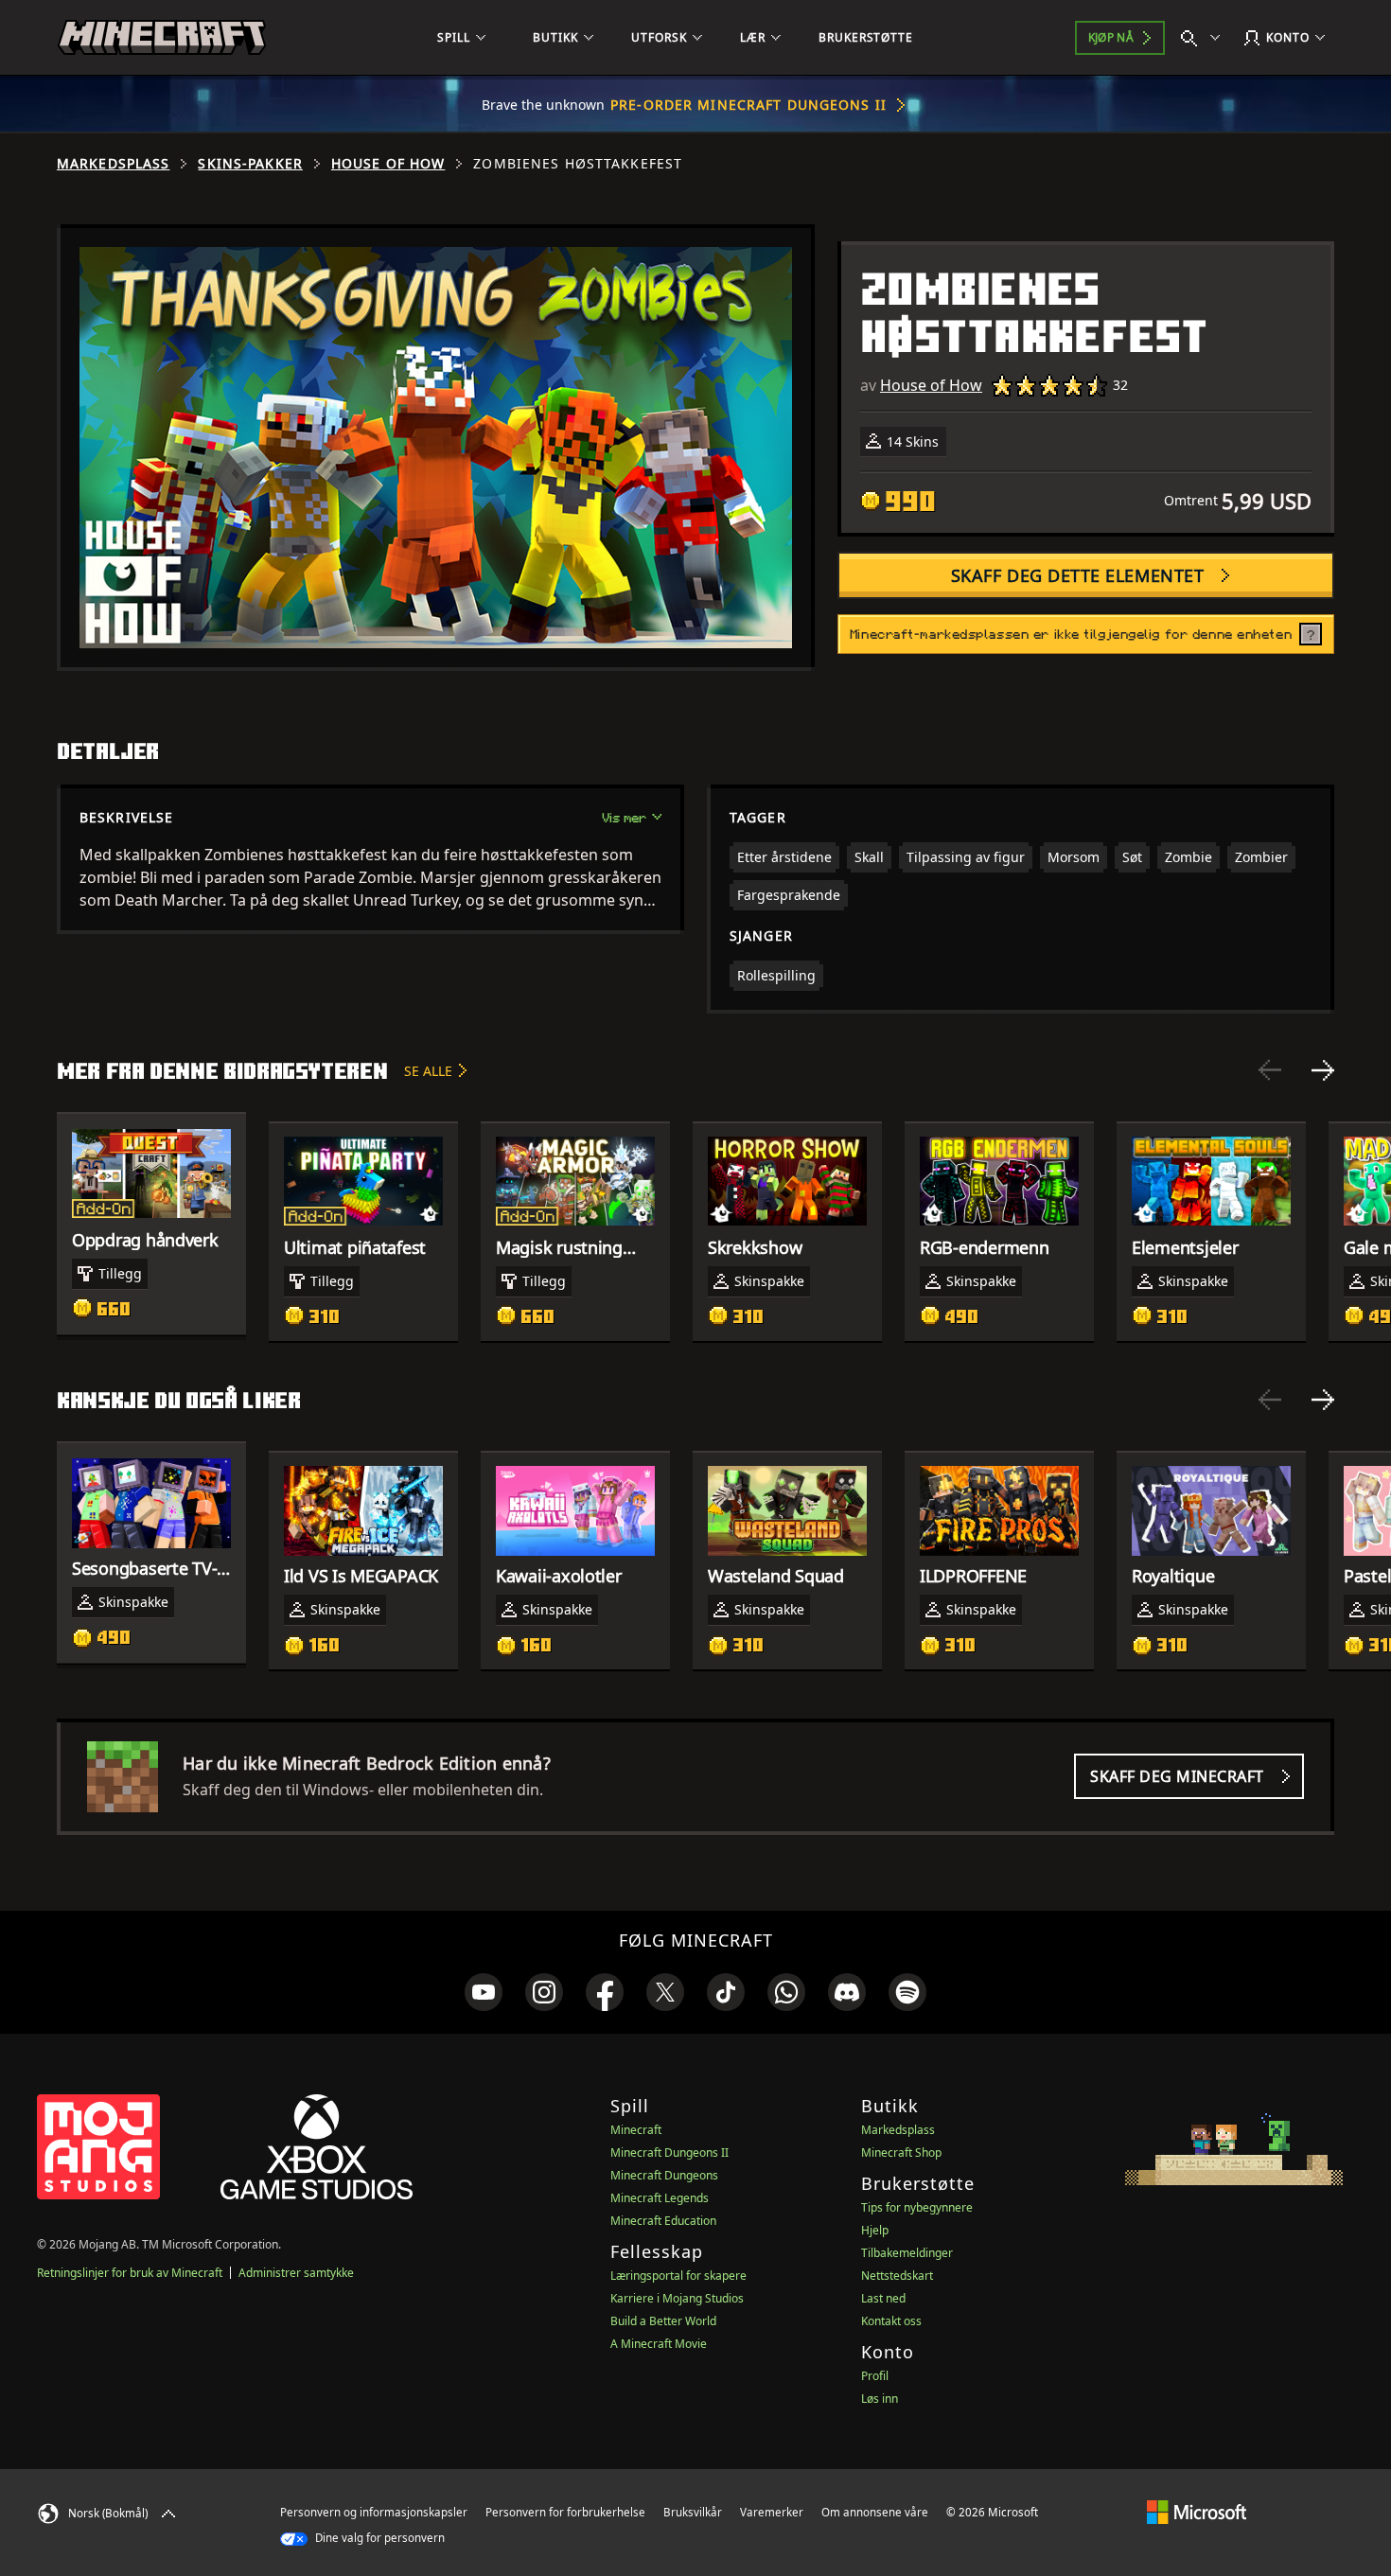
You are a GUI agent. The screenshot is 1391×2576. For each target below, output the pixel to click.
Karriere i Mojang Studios (677, 2298)
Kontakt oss (891, 2321)
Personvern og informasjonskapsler (374, 2512)
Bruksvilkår (693, 2512)
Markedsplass (113, 164)
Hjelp (875, 2230)
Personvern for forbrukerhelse (565, 2512)
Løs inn (880, 2399)
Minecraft (636, 2130)
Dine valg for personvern (379, 2538)
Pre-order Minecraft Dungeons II (748, 105)
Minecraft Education (663, 2221)
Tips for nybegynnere (917, 2207)
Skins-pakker (250, 164)
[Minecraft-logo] (162, 38)
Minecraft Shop (901, 2153)
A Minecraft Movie (659, 2344)
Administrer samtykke (296, 2273)
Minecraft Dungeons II (669, 2153)
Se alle (428, 1071)
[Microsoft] (1197, 2512)
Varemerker (772, 2512)
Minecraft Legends (660, 2198)
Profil (875, 2376)
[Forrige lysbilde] (1270, 1070)
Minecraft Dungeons (664, 2175)
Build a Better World (663, 2321)
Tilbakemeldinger (907, 2253)
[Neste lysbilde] (1323, 1070)
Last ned (883, 2298)
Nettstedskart (897, 2276)
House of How (388, 164)
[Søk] (1205, 38)
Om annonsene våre (875, 2512)
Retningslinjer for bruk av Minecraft (130, 2273)
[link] (484, 1992)
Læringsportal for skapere (678, 2276)
